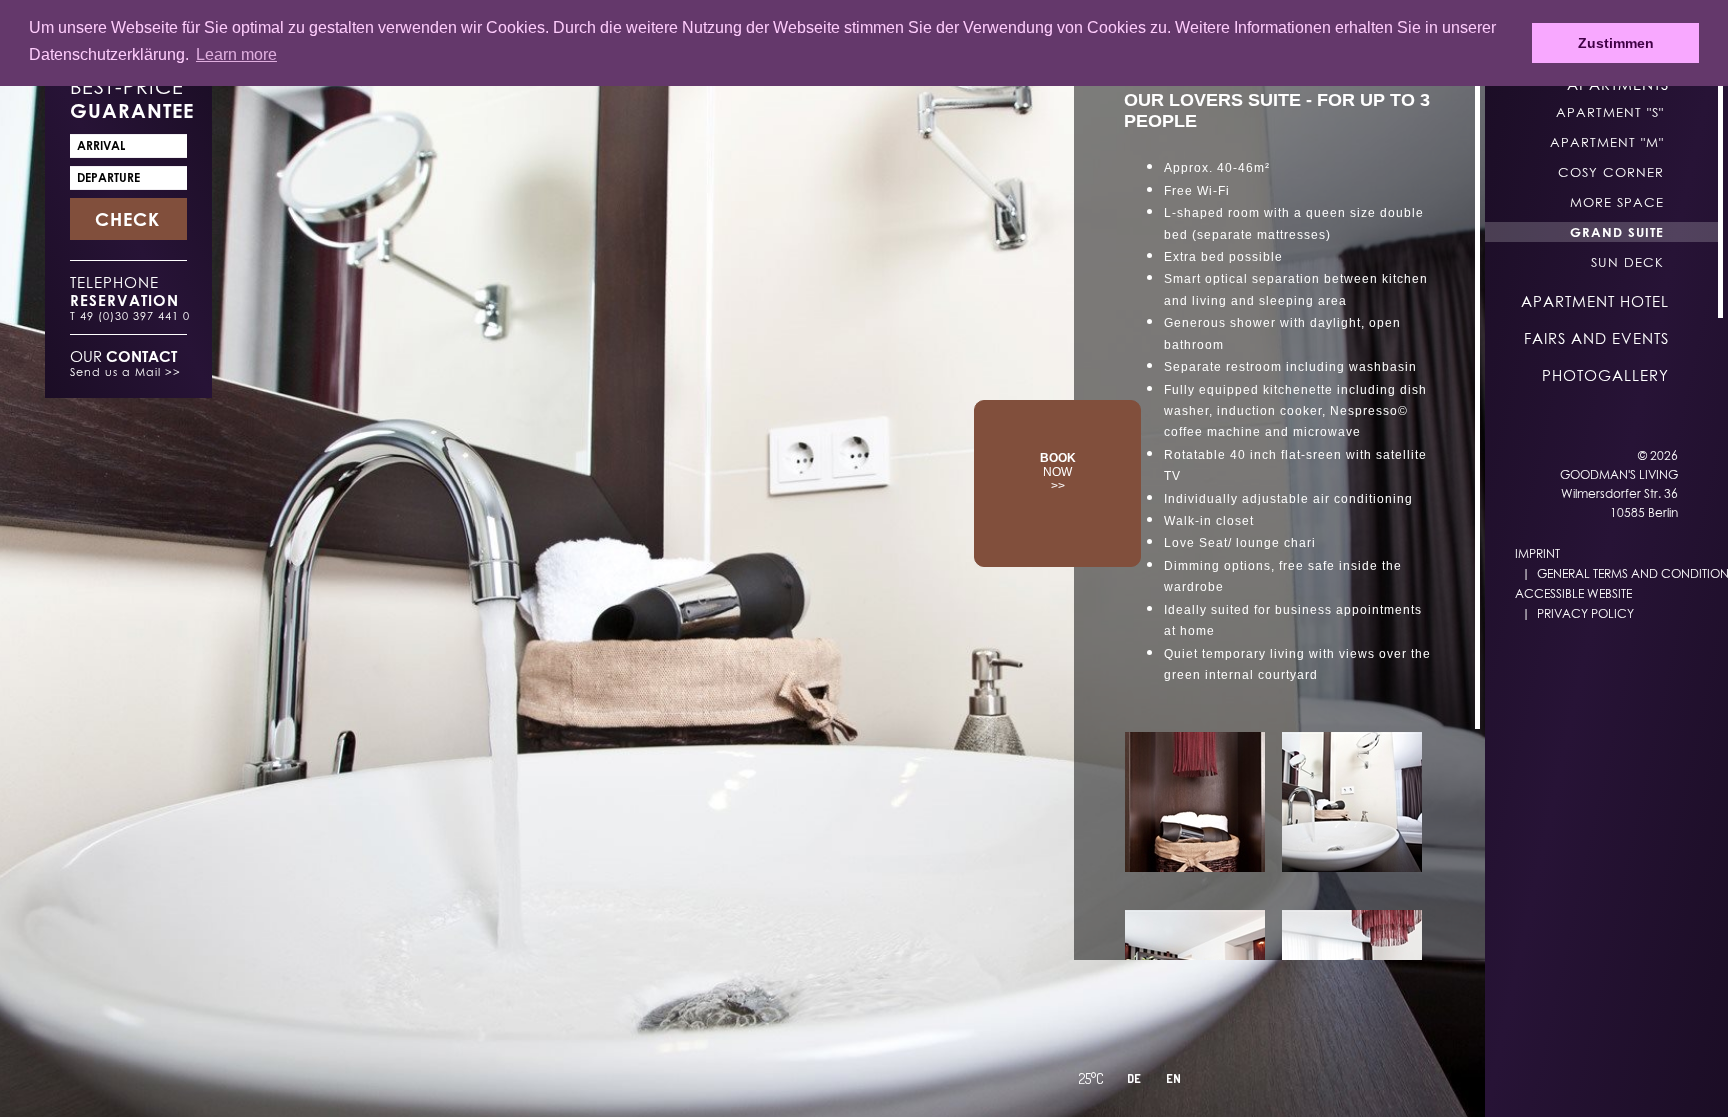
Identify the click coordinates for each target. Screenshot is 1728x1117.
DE (1134, 1078)
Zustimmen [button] (1616, 43)
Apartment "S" (1610, 112)
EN (1173, 1078)
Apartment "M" (1607, 142)
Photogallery (1605, 375)
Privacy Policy (1585, 613)
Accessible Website (1573, 593)
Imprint (1537, 553)
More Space (1617, 202)
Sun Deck (1627, 262)
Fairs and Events (1596, 338)
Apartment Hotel (1595, 301)
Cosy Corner (1611, 172)
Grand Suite (1617, 232)
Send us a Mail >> (125, 371)
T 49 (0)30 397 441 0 (130, 315)
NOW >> (1058, 472)
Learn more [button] (236, 54)
